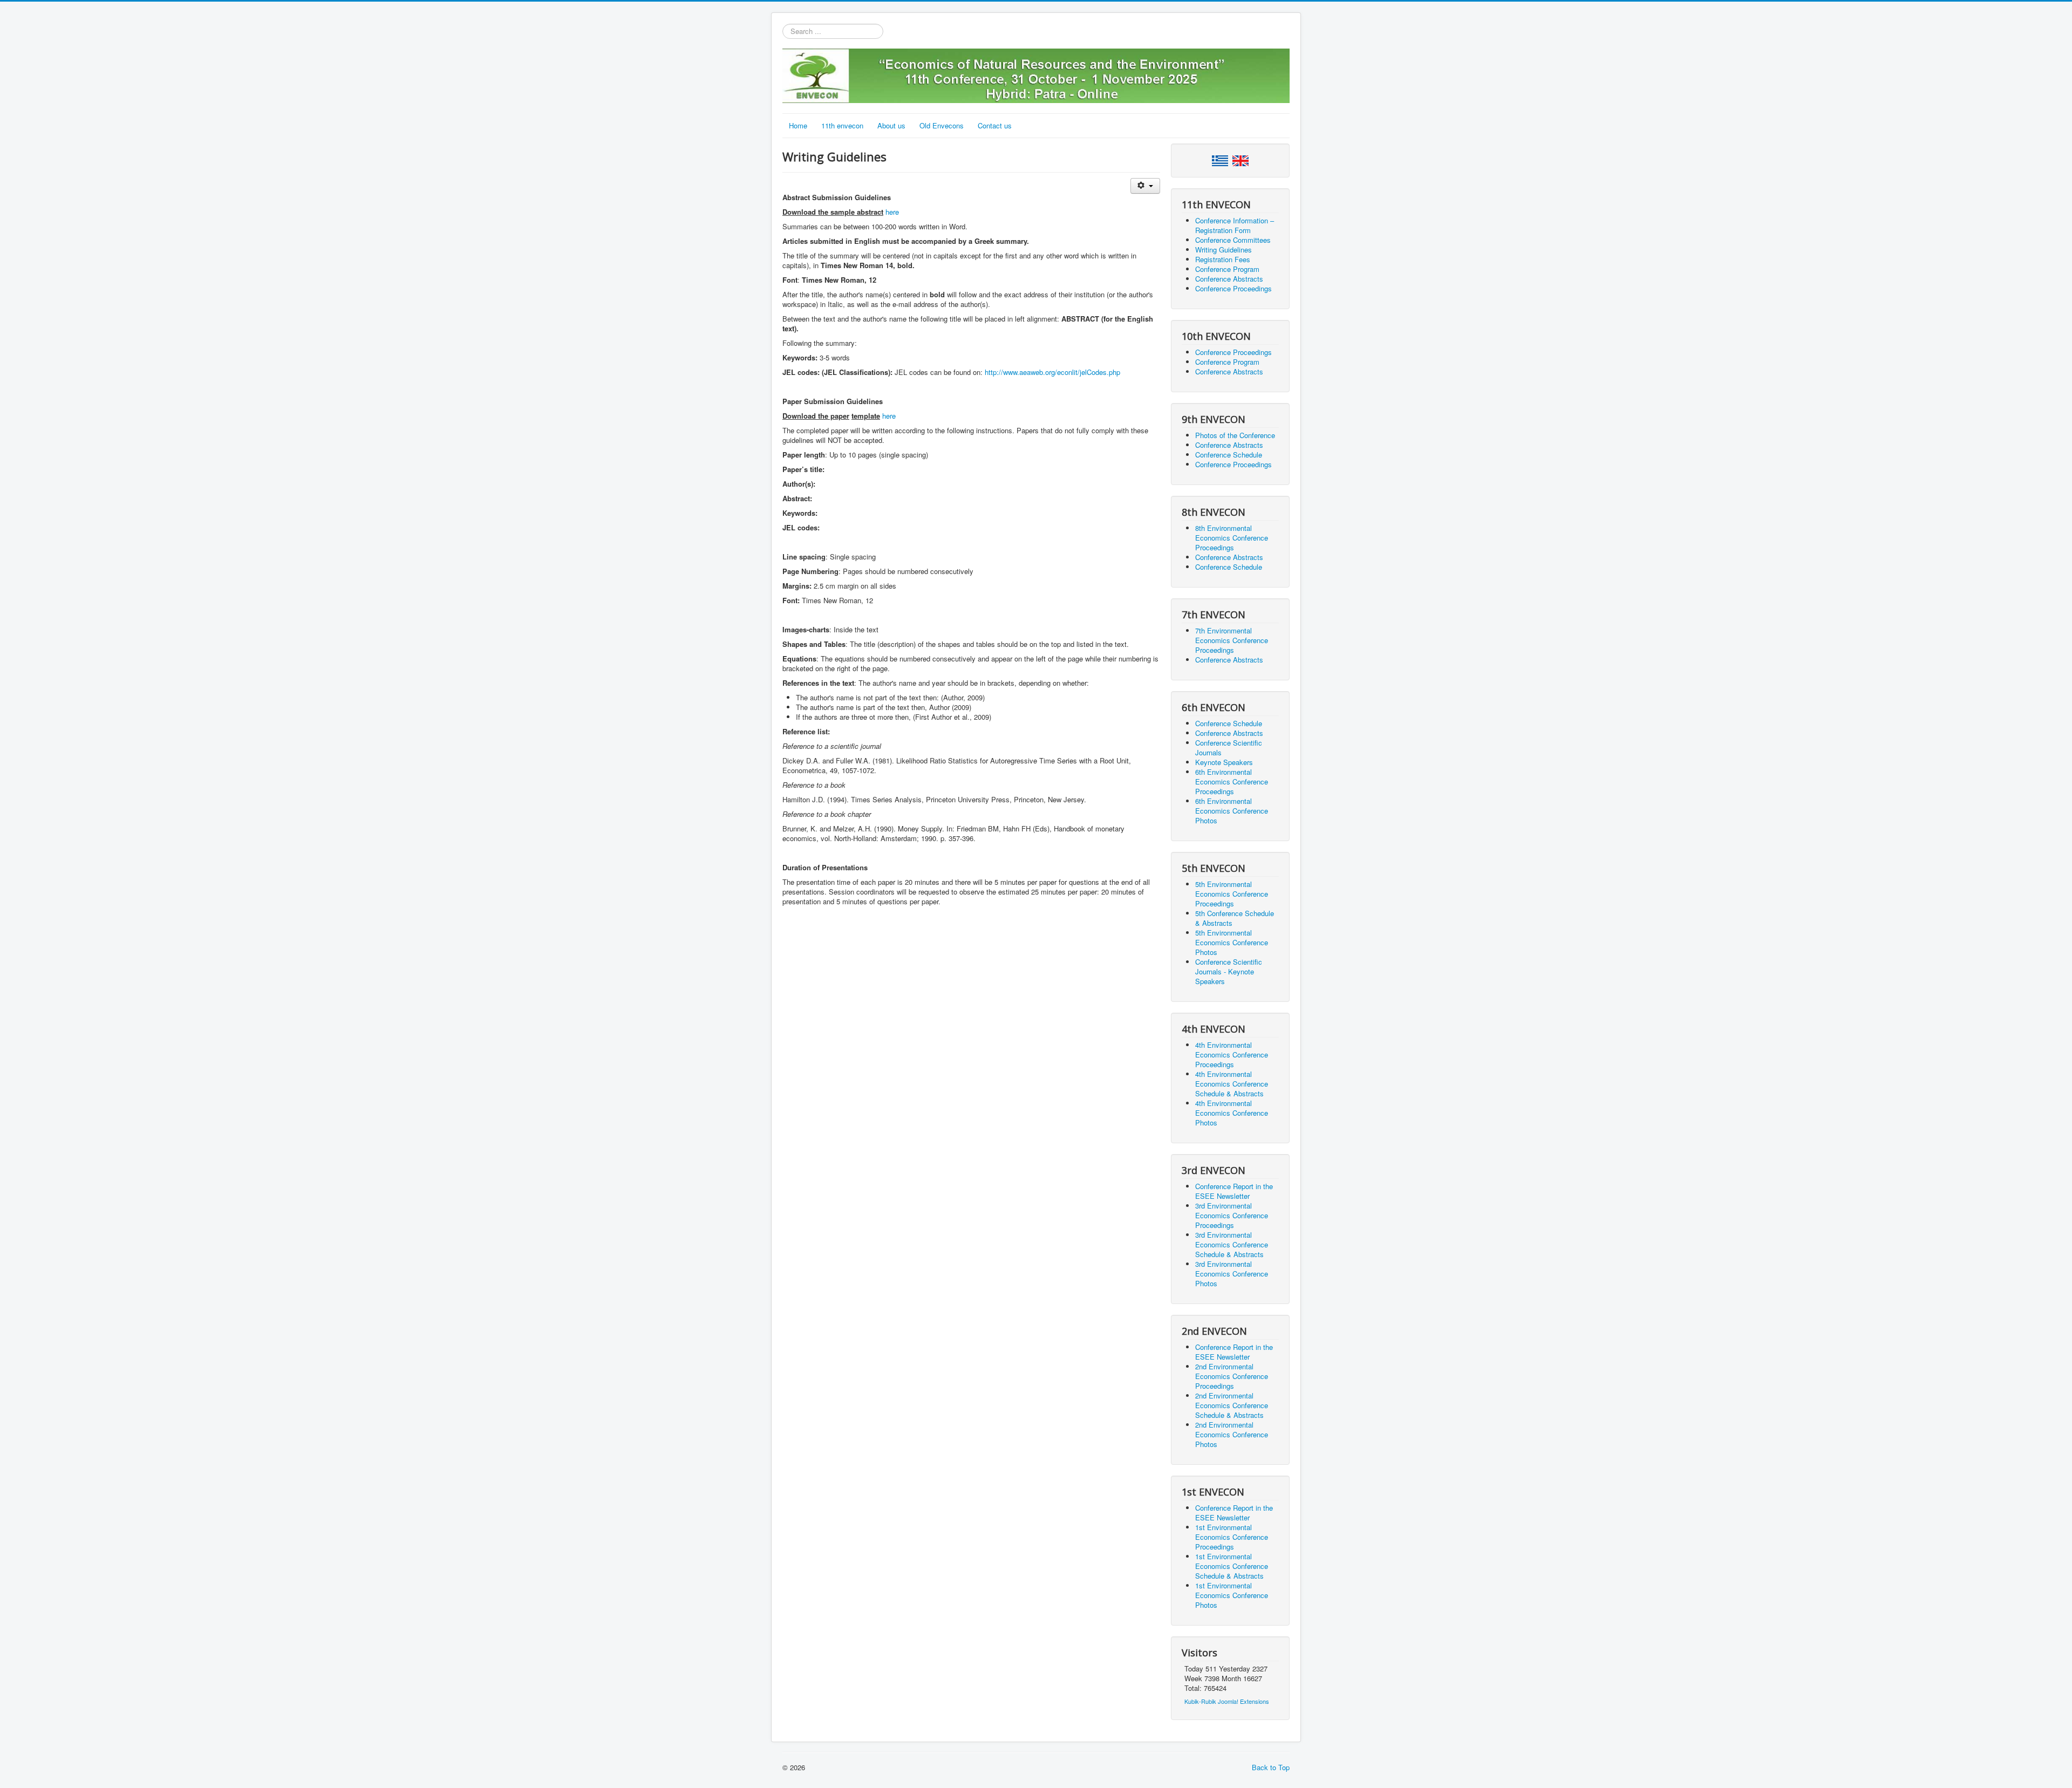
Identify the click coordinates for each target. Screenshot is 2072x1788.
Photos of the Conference (1235, 435)
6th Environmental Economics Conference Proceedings (1232, 782)
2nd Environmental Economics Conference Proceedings (1232, 1376)
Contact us (995, 125)
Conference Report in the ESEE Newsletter (1234, 1191)
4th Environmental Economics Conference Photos (1232, 1113)
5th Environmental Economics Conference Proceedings (1232, 894)
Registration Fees (1223, 259)
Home (798, 125)
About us (891, 125)
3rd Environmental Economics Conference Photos (1232, 1274)
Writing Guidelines (1224, 250)
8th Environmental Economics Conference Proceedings (1232, 538)
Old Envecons (942, 125)
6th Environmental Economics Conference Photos (1232, 811)
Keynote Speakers (1224, 762)
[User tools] (1145, 186)
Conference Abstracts (1229, 279)
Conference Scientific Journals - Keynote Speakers (1229, 971)
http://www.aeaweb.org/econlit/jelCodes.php (1052, 372)
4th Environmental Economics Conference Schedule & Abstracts (1232, 1084)
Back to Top (1271, 1767)
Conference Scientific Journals (1229, 748)
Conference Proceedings (1233, 288)
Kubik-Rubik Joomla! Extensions (1227, 1701)
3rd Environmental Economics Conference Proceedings (1232, 1215)
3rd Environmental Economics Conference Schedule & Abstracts (1232, 1244)
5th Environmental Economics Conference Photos (1232, 942)
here (892, 212)
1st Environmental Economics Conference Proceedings (1232, 1537)
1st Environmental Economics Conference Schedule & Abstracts (1232, 1566)
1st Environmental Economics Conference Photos (1232, 1595)
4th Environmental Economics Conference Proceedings (1232, 1055)
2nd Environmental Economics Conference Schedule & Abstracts (1232, 1405)
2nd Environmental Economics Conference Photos (1232, 1434)
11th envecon (842, 125)
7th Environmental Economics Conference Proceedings (1232, 640)
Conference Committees (1233, 240)
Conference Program (1227, 269)
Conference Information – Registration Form (1235, 225)
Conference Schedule (1229, 455)
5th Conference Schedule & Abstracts (1235, 918)
